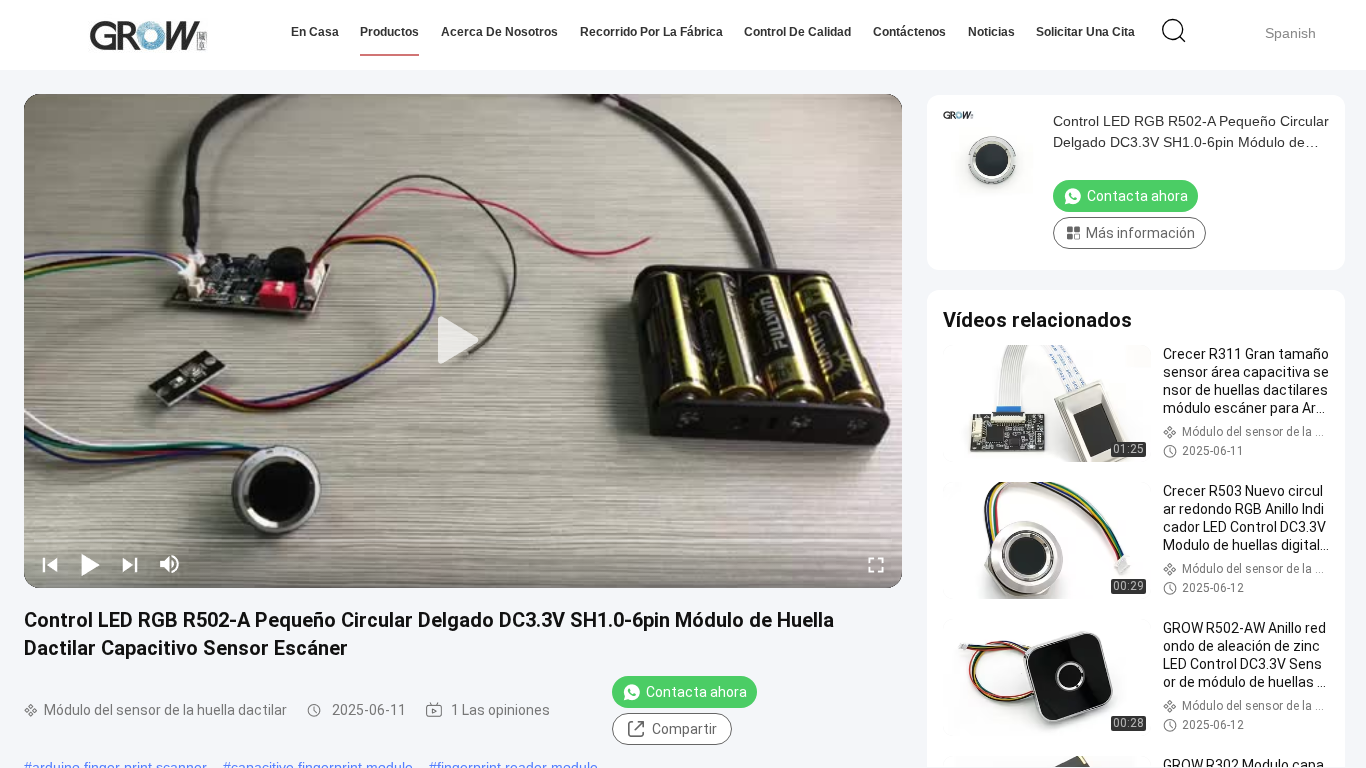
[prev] (50, 564)
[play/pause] (90, 564)
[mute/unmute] (170, 564)
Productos (389, 32)
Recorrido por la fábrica (651, 32)
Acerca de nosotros (499, 32)
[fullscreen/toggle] (876, 564)
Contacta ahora (696, 692)
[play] (463, 341)
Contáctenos (909, 32)
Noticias (991, 32)
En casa (315, 32)
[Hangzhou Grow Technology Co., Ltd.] (147, 35)
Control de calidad (797, 32)
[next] (130, 564)
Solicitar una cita (1085, 32)
